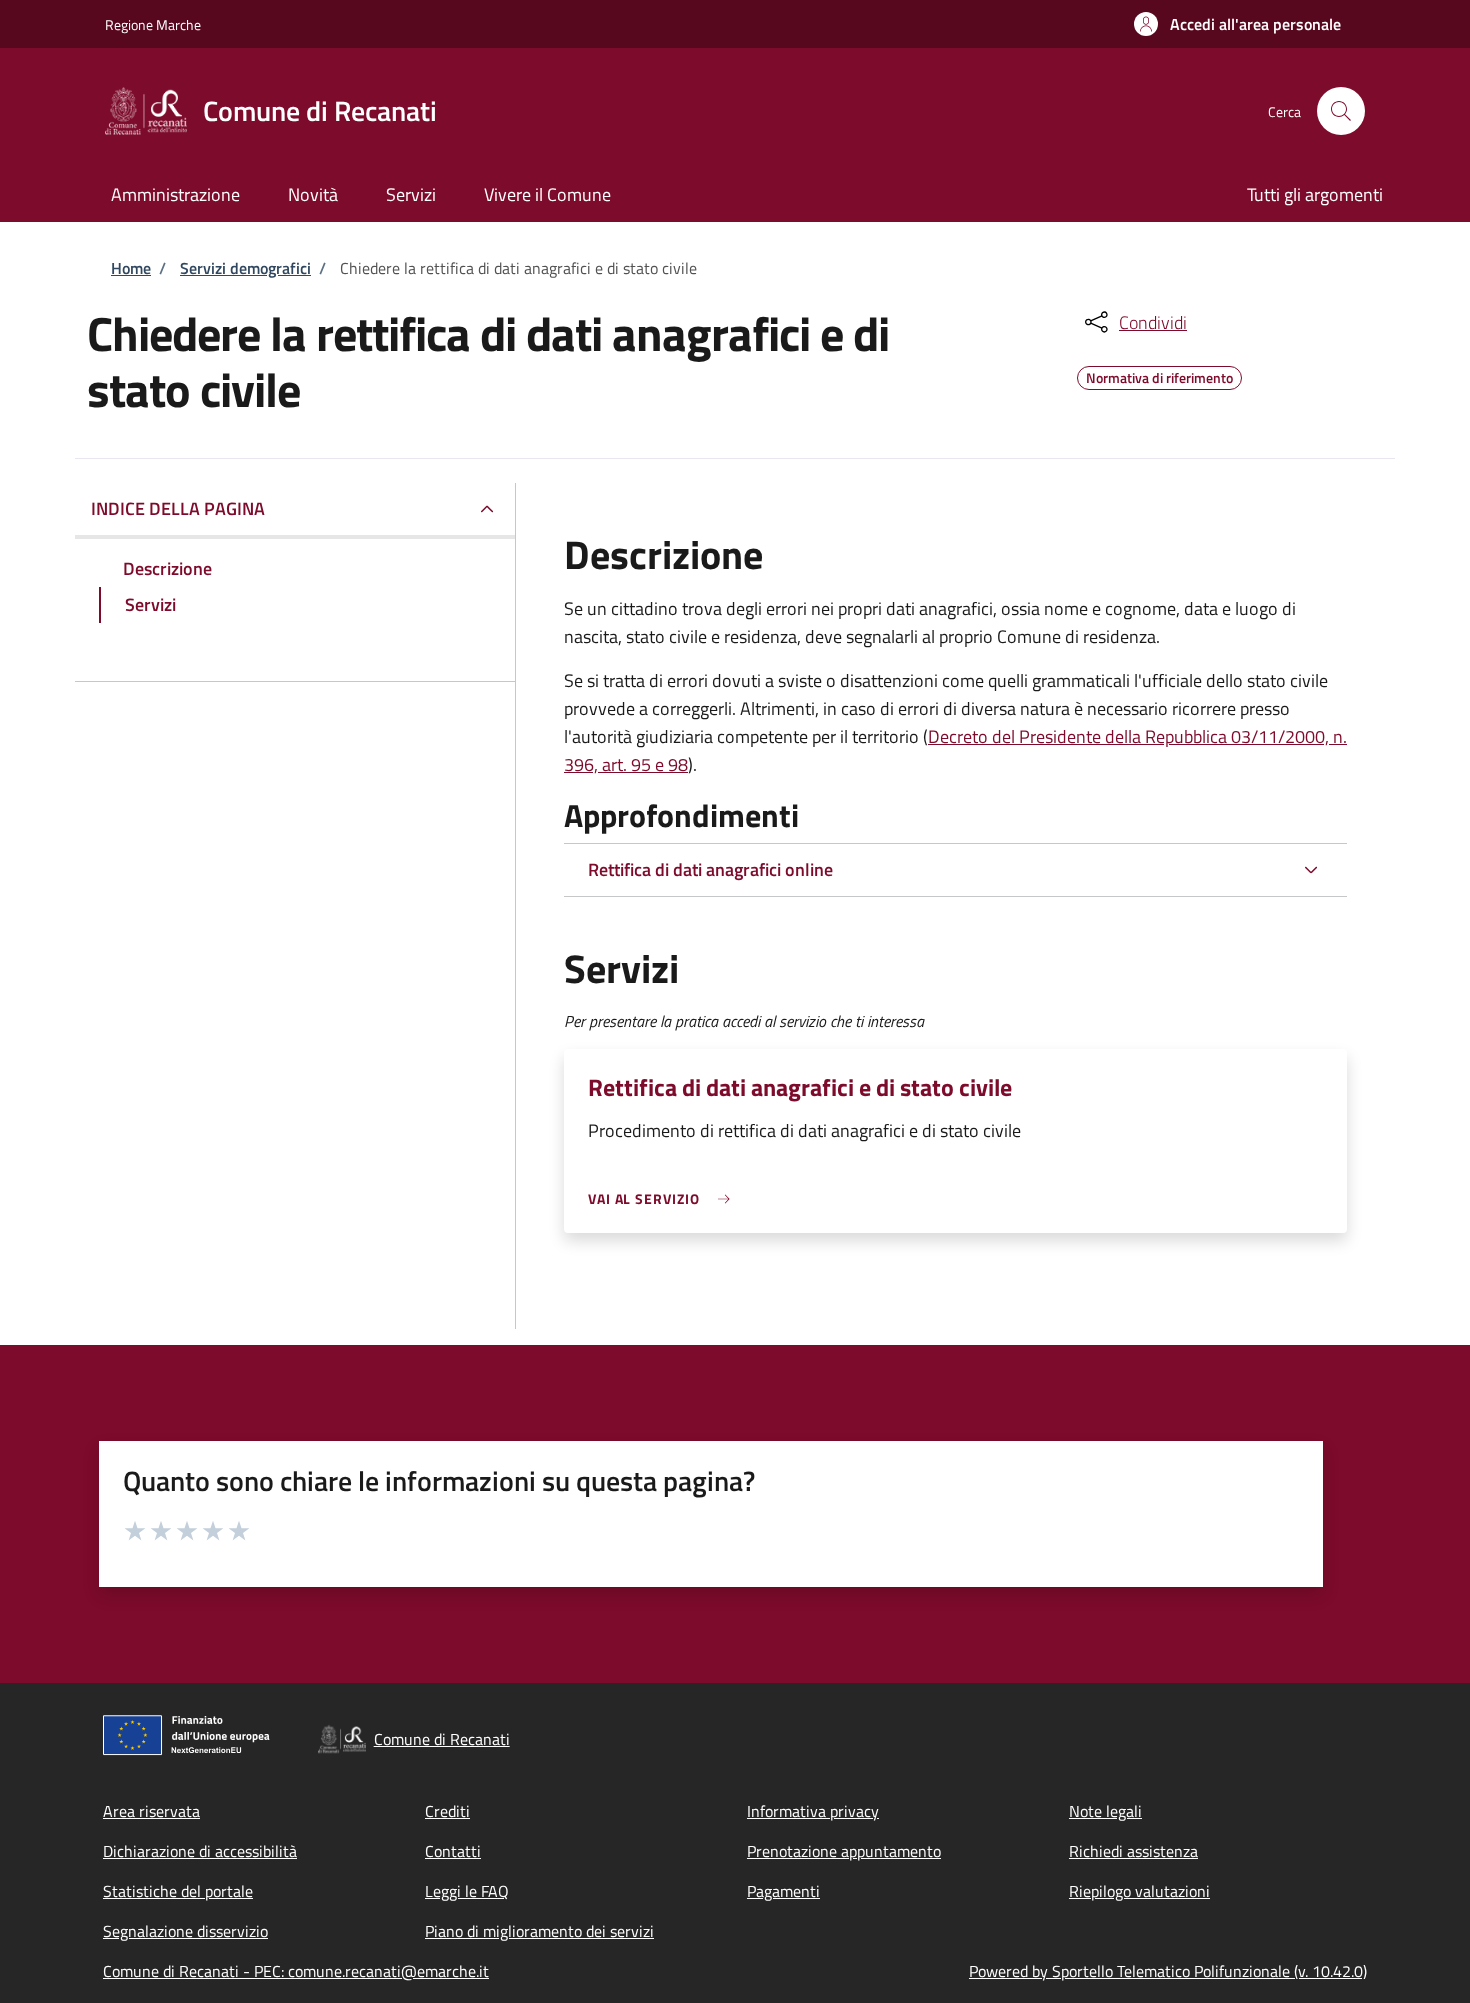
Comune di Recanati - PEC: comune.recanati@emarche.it (296, 1971)
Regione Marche (153, 24)
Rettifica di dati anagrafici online (710, 869)
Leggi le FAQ (467, 1891)
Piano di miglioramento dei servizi (539, 1931)
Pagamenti (783, 1891)
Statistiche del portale (178, 1891)
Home (131, 268)
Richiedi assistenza (1133, 1851)
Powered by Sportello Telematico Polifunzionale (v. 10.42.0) (1168, 1971)
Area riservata (151, 1811)
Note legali (1105, 1811)
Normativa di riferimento (1159, 375)
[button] (1237, 24)
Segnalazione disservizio (185, 1931)
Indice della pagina (178, 508)
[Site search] (1341, 111)
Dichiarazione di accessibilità (200, 1851)
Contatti (453, 1851)
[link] (664, 1198)
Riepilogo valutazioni (1139, 1891)
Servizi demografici (245, 268)
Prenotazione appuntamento (844, 1851)
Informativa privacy (813, 1811)
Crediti (447, 1811)
